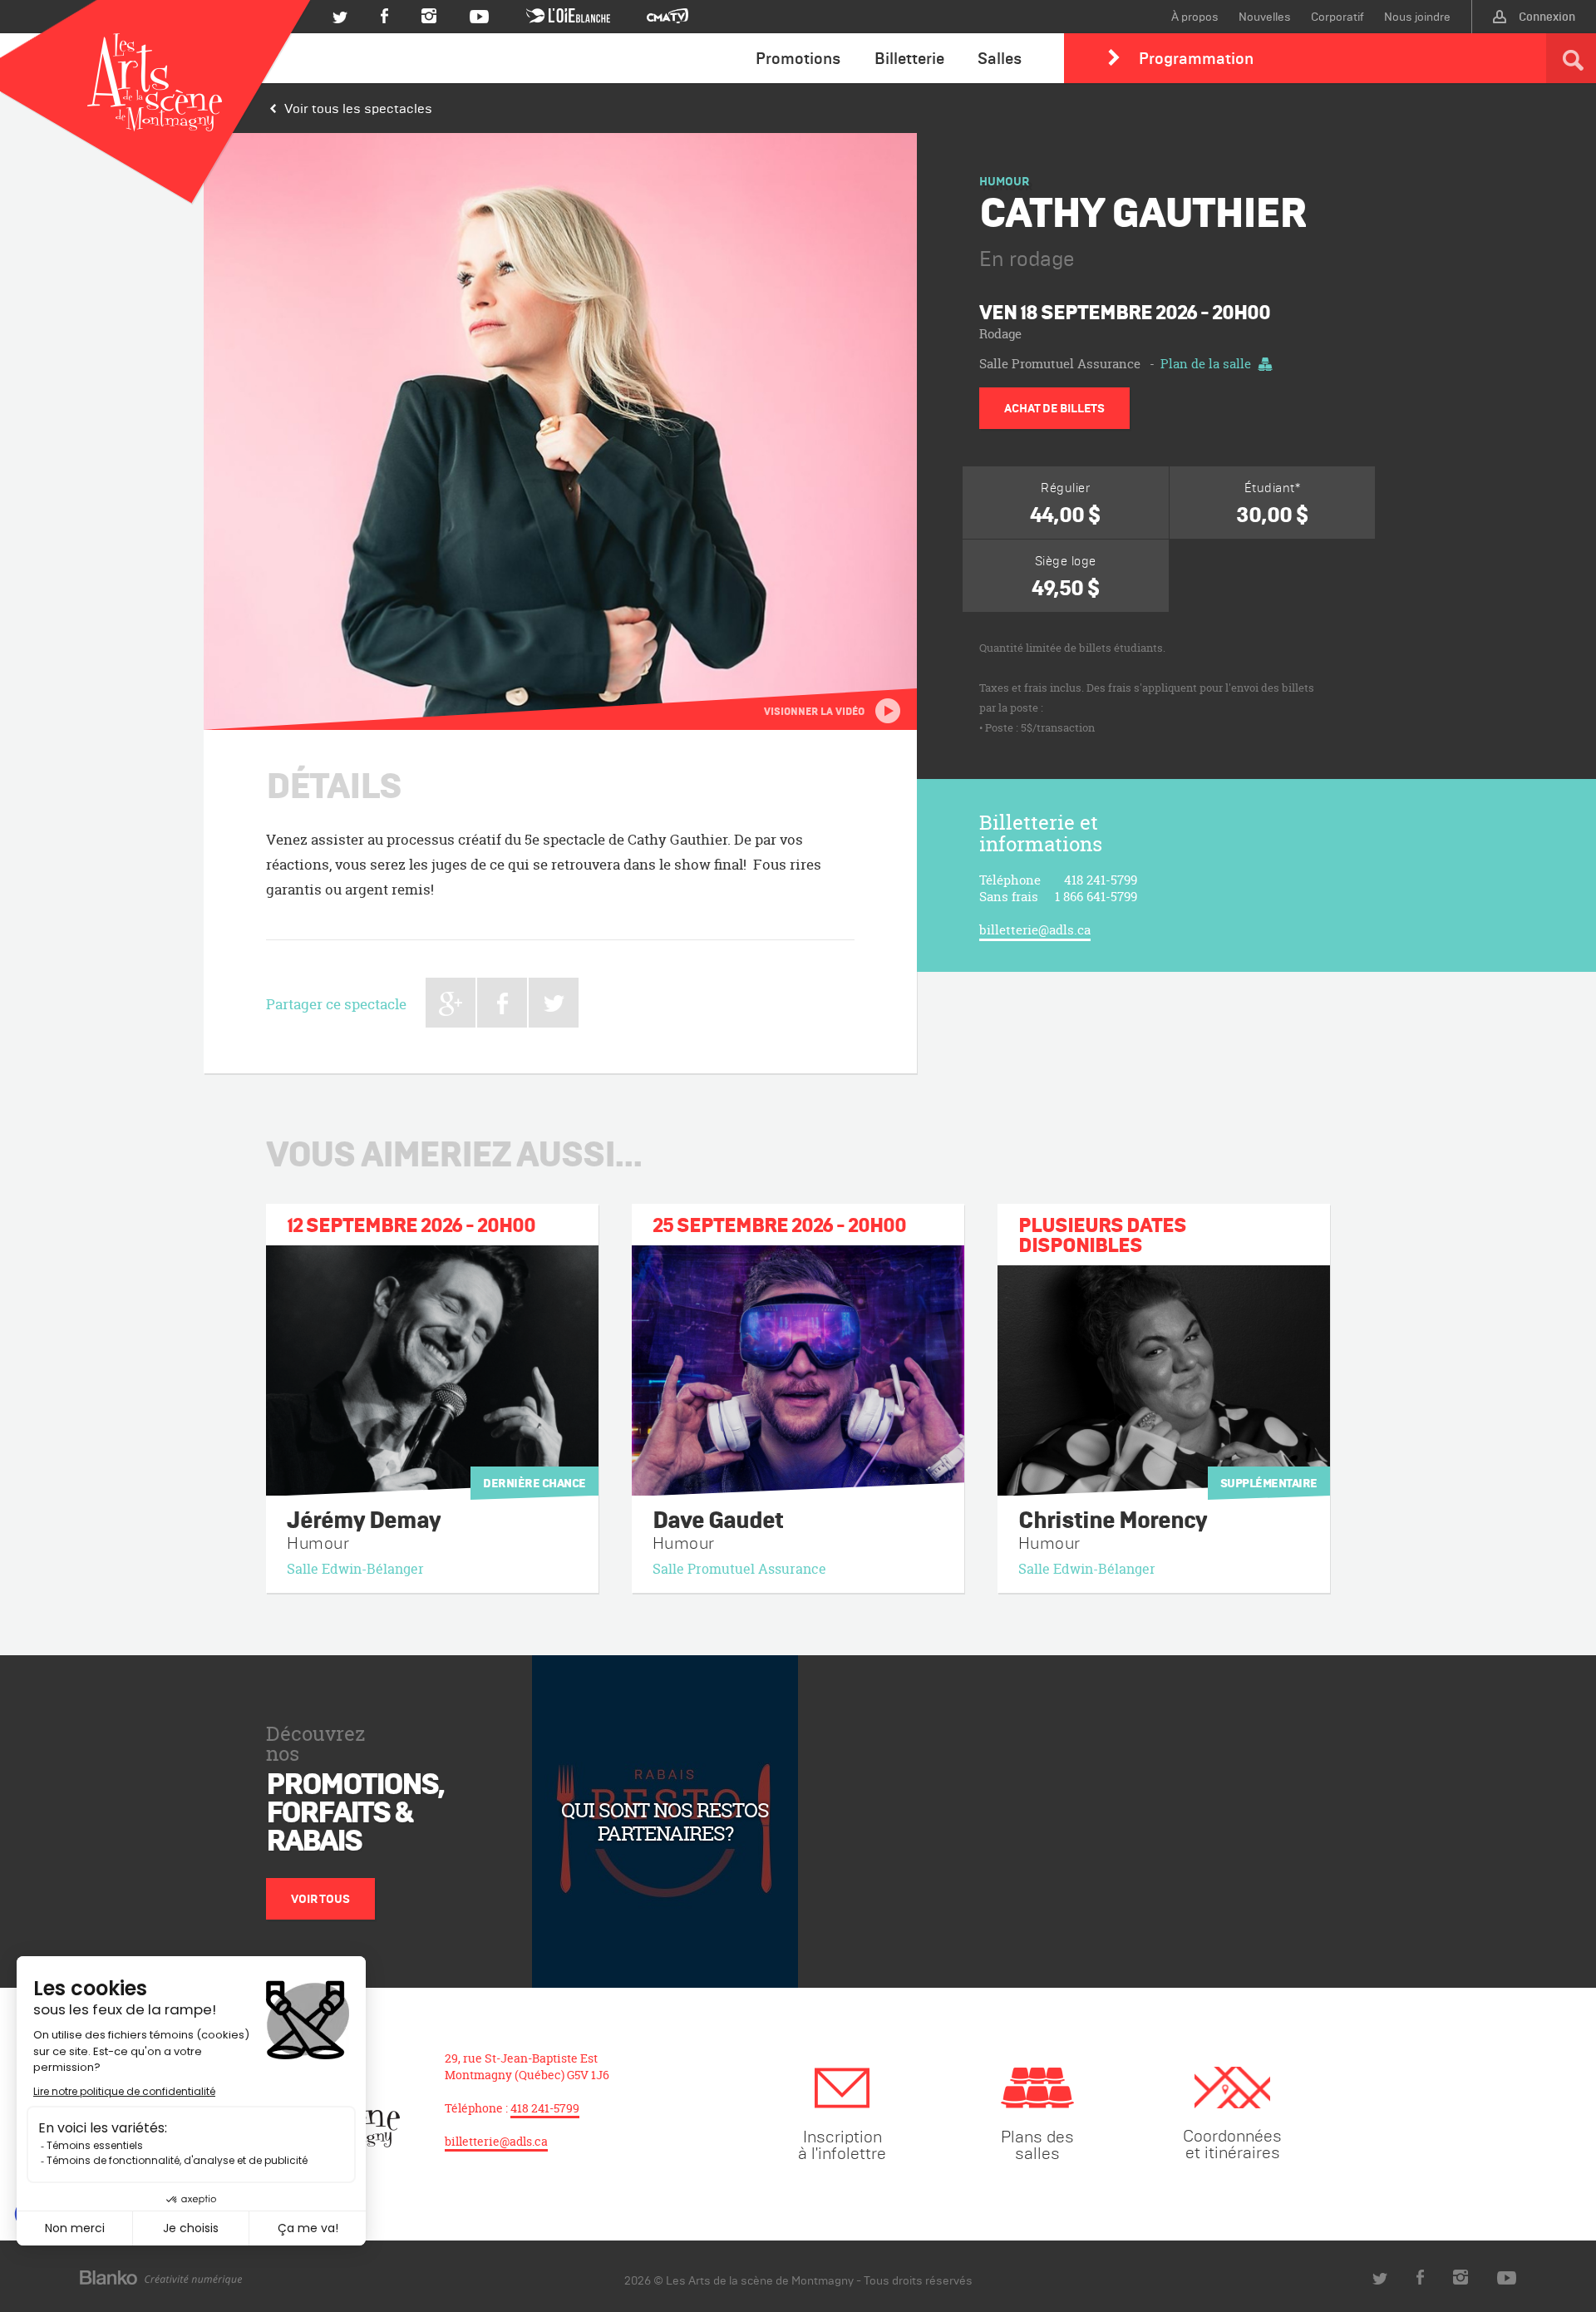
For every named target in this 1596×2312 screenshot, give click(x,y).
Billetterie (909, 58)
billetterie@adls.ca (1035, 930)
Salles (1000, 58)
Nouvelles (1265, 17)
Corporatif (1337, 17)
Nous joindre (1417, 17)
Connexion (1547, 17)
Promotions (798, 58)
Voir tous (320, 1899)
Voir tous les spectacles (358, 108)
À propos (1195, 17)
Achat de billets (1054, 408)
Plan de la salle (1206, 364)
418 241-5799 (545, 2108)
